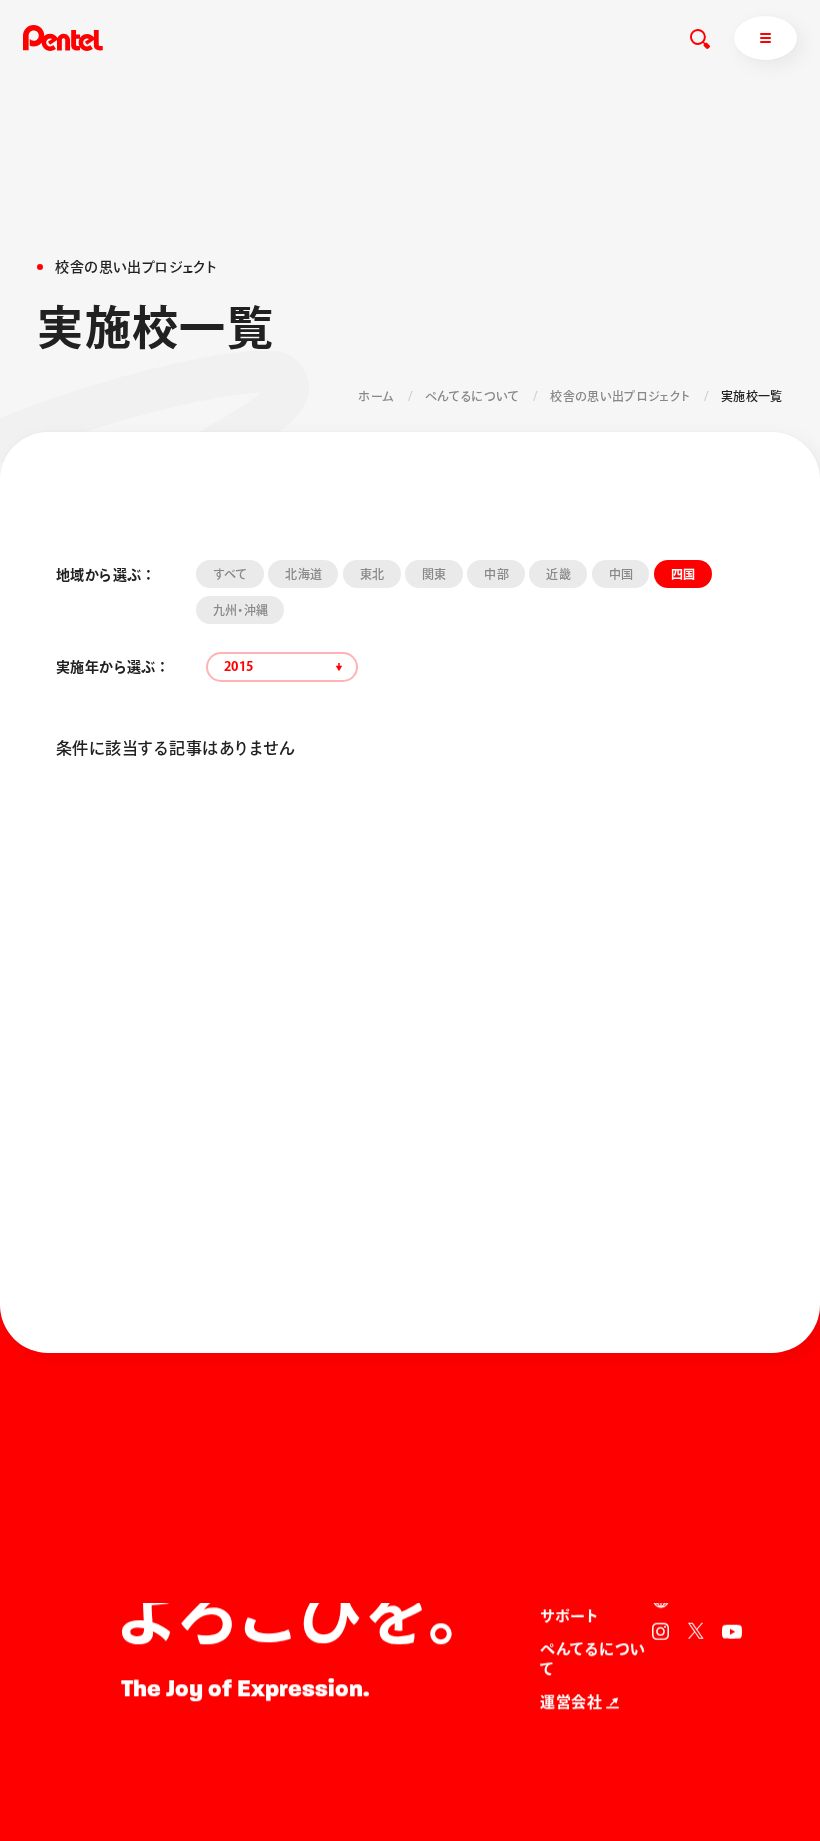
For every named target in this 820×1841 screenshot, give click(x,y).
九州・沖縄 (241, 610)
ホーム (376, 396)
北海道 (303, 574)
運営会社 (571, 1702)
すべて (230, 574)
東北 (372, 574)
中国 (621, 574)
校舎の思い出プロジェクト (620, 396)
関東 (434, 574)
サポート (569, 1616)
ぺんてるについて (472, 396)
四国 (683, 574)
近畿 (558, 574)
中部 (496, 574)
